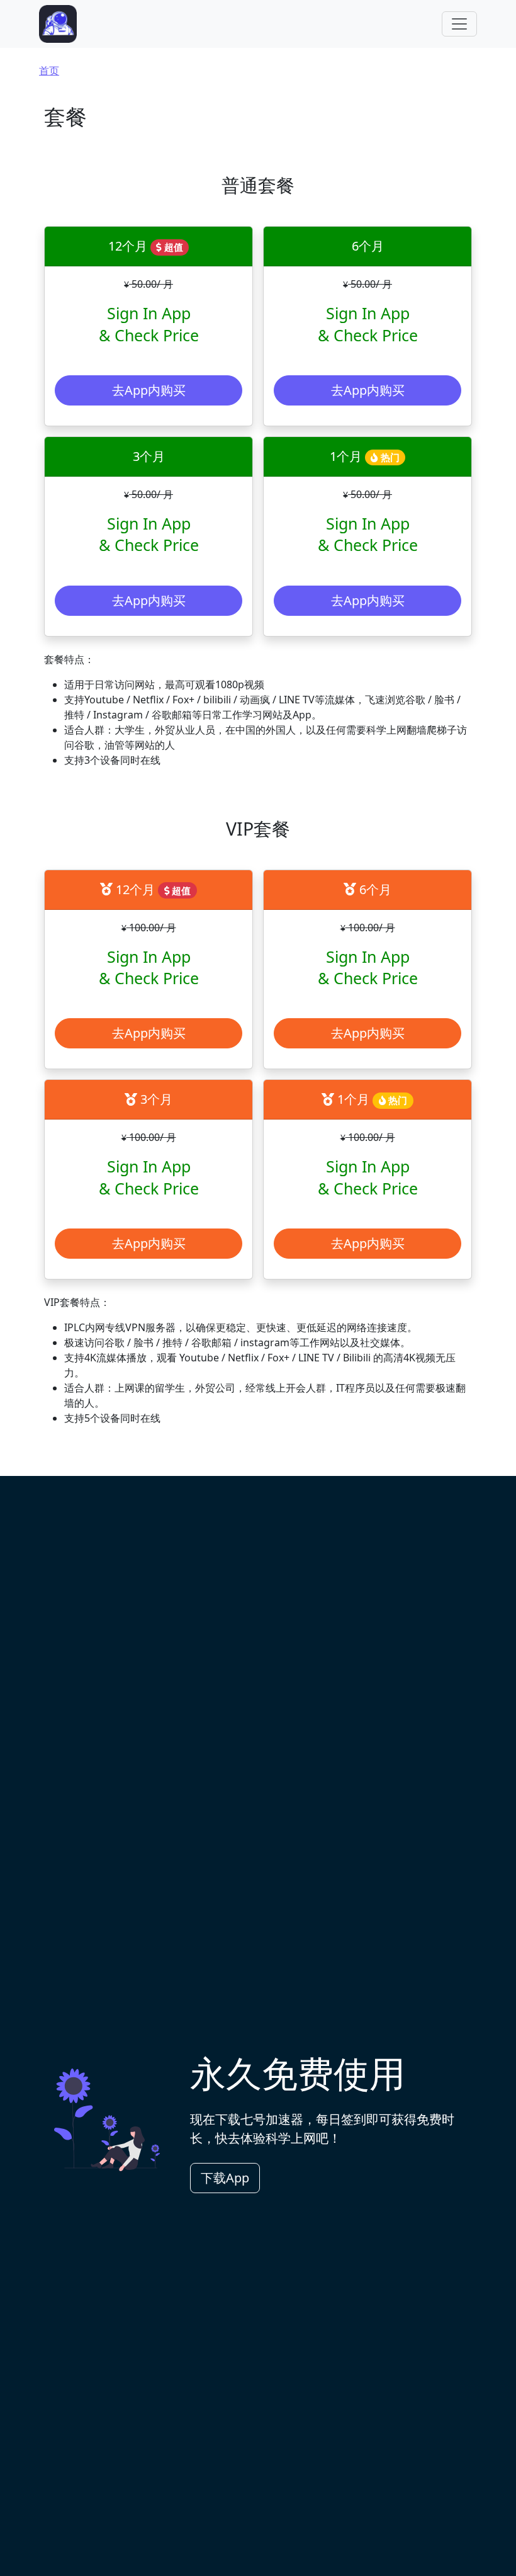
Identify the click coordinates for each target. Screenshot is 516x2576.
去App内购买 (149, 390)
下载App (225, 2178)
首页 (49, 71)
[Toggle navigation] (459, 24)
